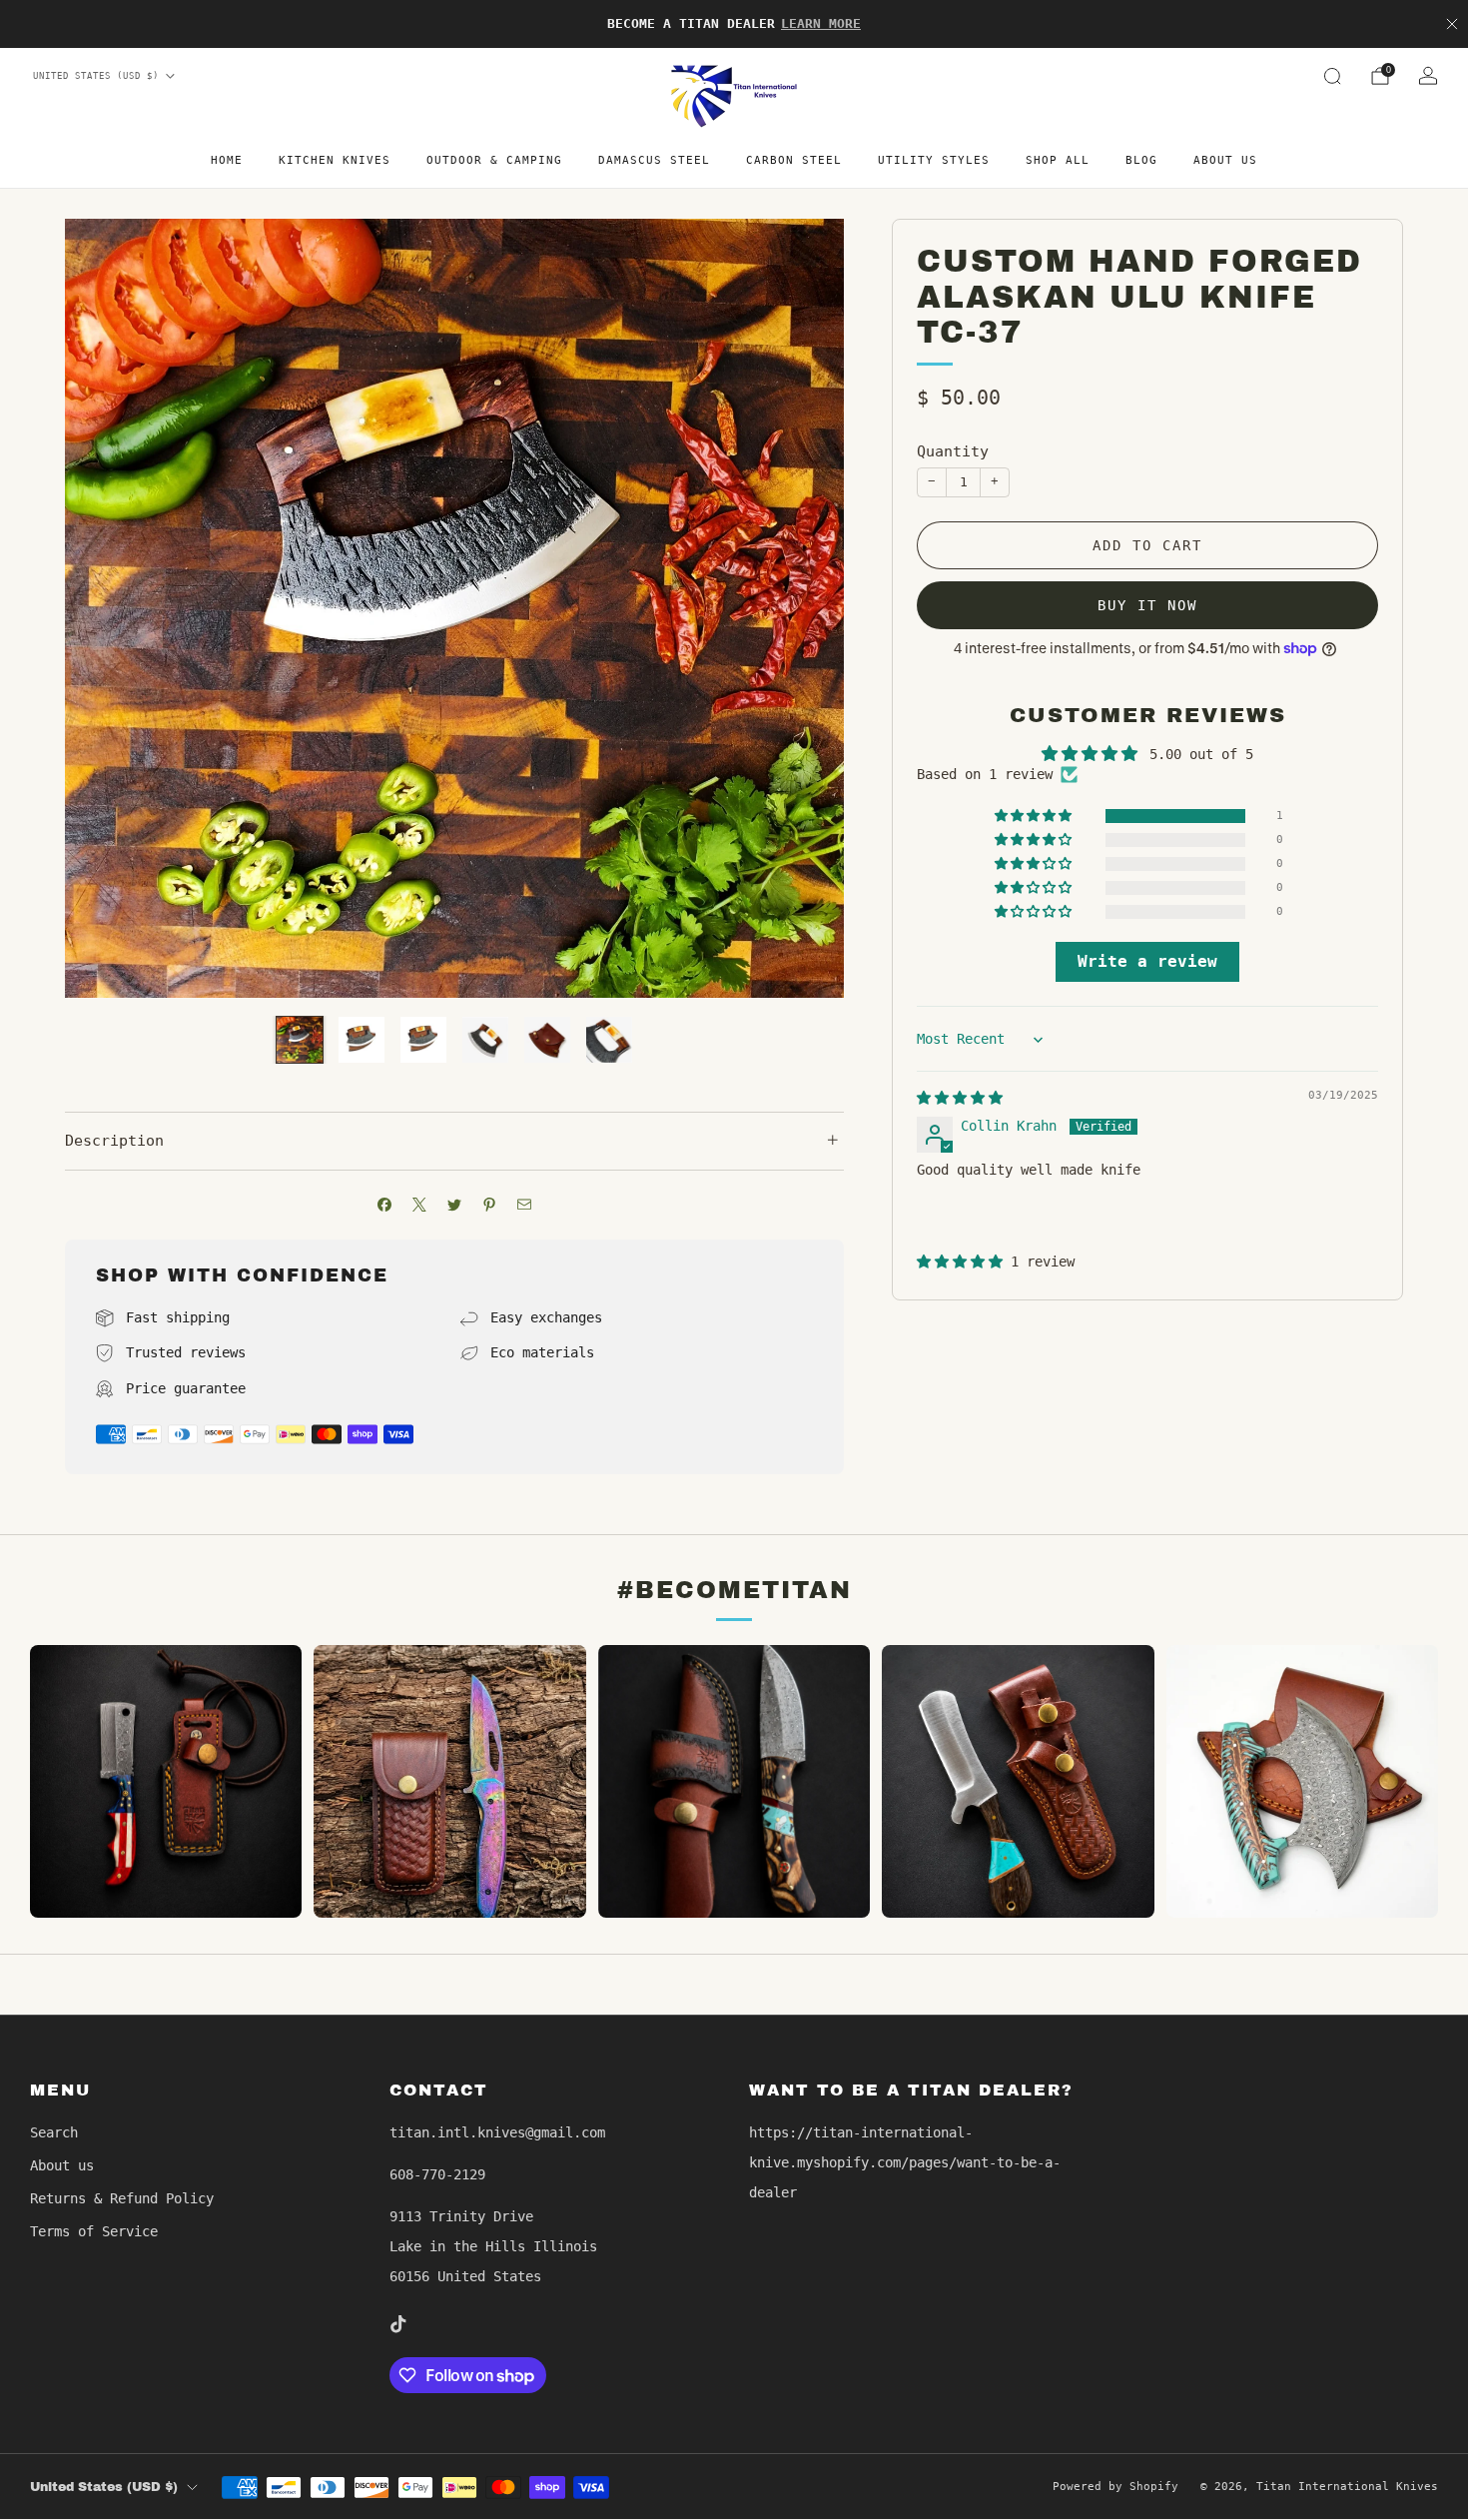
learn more (821, 23)
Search (54, 2132)
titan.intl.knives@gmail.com (497, 2132)
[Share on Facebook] (385, 1205)
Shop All (1058, 160)
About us (1225, 160)
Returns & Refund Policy (122, 2198)
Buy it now (1147, 605)
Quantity (953, 451)
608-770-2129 (437, 2174)
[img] (960, 1098)
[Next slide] (805, 608)
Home (227, 160)
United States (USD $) (96, 76)
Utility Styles (934, 160)
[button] (1035, 817)
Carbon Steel (794, 160)
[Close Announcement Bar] (1452, 24)
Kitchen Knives (335, 160)
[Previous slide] (104, 608)
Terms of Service (94, 2231)
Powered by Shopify (1115, 2487)
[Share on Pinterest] (490, 1205)
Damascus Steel (654, 160)
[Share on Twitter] (455, 1205)
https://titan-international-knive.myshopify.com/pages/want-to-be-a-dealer (905, 2162)
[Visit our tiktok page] (397, 2324)
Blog (1141, 160)
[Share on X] (420, 1205)
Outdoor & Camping (494, 160)
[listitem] (734, 24)
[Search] (1332, 76)
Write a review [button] (1147, 961)
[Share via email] (525, 1205)
